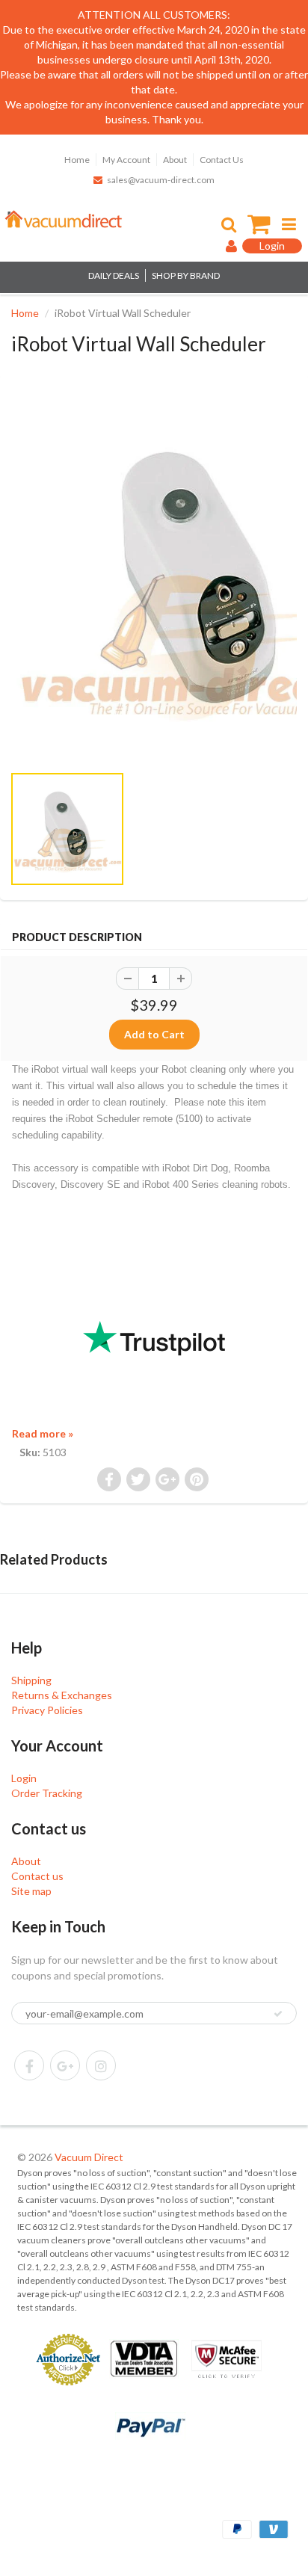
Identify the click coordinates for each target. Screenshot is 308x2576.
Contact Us (222, 160)
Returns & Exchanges (62, 1695)
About (175, 160)
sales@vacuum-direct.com (161, 180)
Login (24, 1778)
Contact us (37, 1876)
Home (77, 160)
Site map (31, 1891)
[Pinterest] (65, 2065)
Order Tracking (47, 1793)
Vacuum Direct (89, 2157)
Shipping (31, 1680)
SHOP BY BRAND (186, 275)
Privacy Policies (47, 1710)
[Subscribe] (278, 2014)
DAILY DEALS (114, 275)
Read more (43, 1433)
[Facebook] (29, 2065)
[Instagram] (101, 2065)
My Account (126, 160)
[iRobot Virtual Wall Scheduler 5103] (154, 576)
